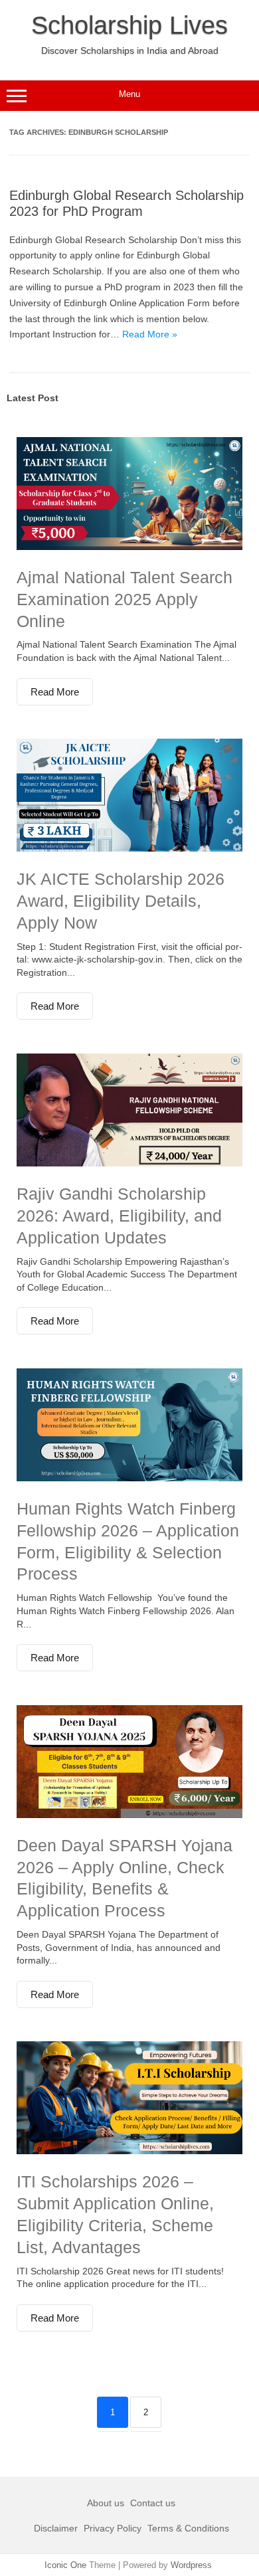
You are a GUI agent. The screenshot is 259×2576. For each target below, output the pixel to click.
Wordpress (191, 2565)
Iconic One (65, 2565)
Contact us (153, 2503)
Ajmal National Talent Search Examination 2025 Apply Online (125, 599)
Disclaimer (57, 2528)
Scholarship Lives (129, 25)
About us (107, 2503)
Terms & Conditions (188, 2528)
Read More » (150, 334)
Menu (129, 94)
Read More (55, 692)
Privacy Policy (113, 2528)
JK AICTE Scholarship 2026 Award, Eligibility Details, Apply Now (121, 901)
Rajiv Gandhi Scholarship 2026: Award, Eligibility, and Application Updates (119, 1216)
